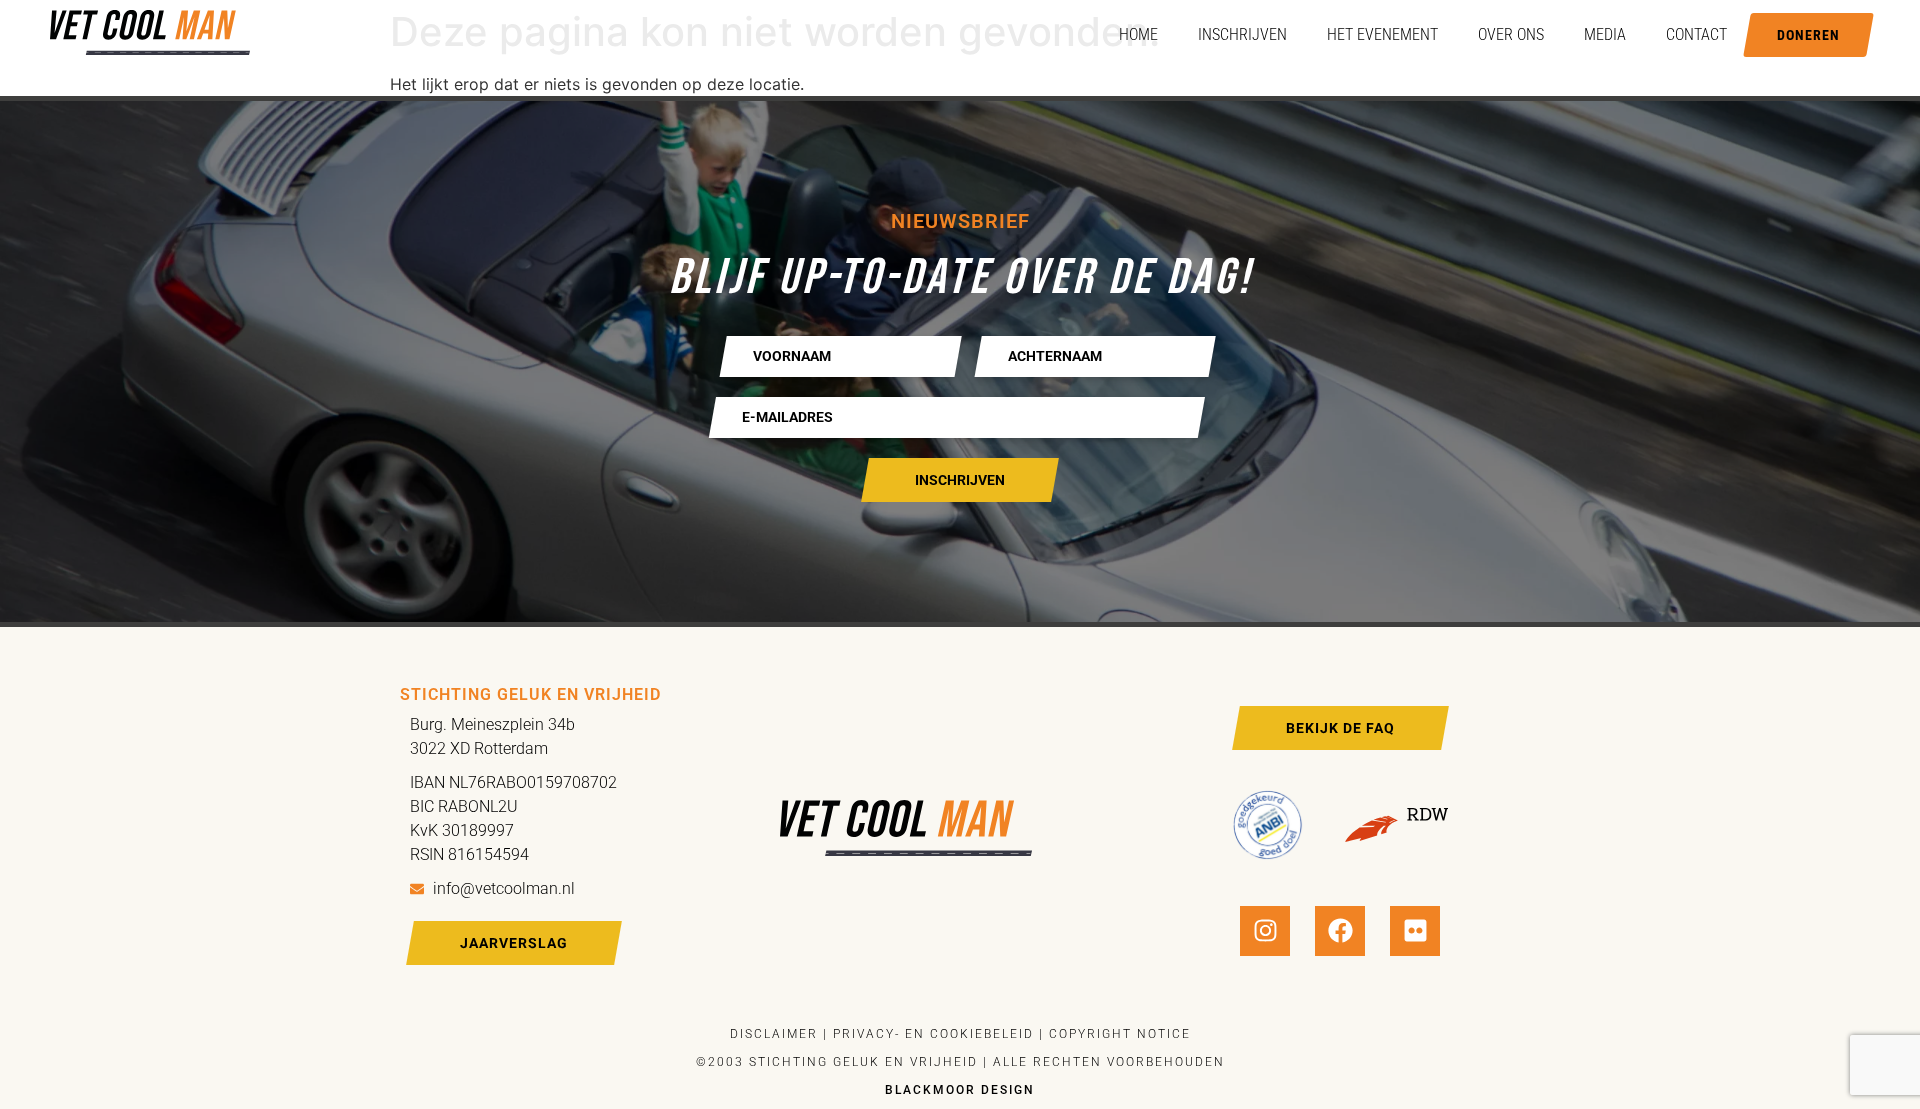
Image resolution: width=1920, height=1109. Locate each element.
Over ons (1511, 34)
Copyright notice (1120, 1034)
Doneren (1808, 35)
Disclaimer (774, 1034)
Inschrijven (1242, 34)
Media (1605, 34)
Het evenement (1382, 34)
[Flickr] (1415, 931)
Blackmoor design (960, 1090)
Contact (1696, 34)
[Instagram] (1265, 931)
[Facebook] (1340, 931)
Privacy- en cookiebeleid (931, 1034)
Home (1138, 34)
